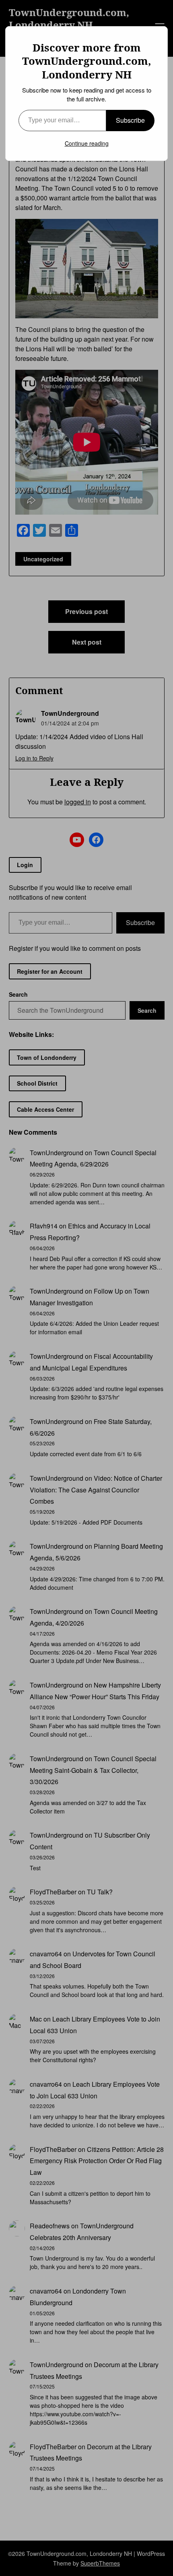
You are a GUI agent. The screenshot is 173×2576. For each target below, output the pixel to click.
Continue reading (87, 143)
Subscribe (130, 120)
